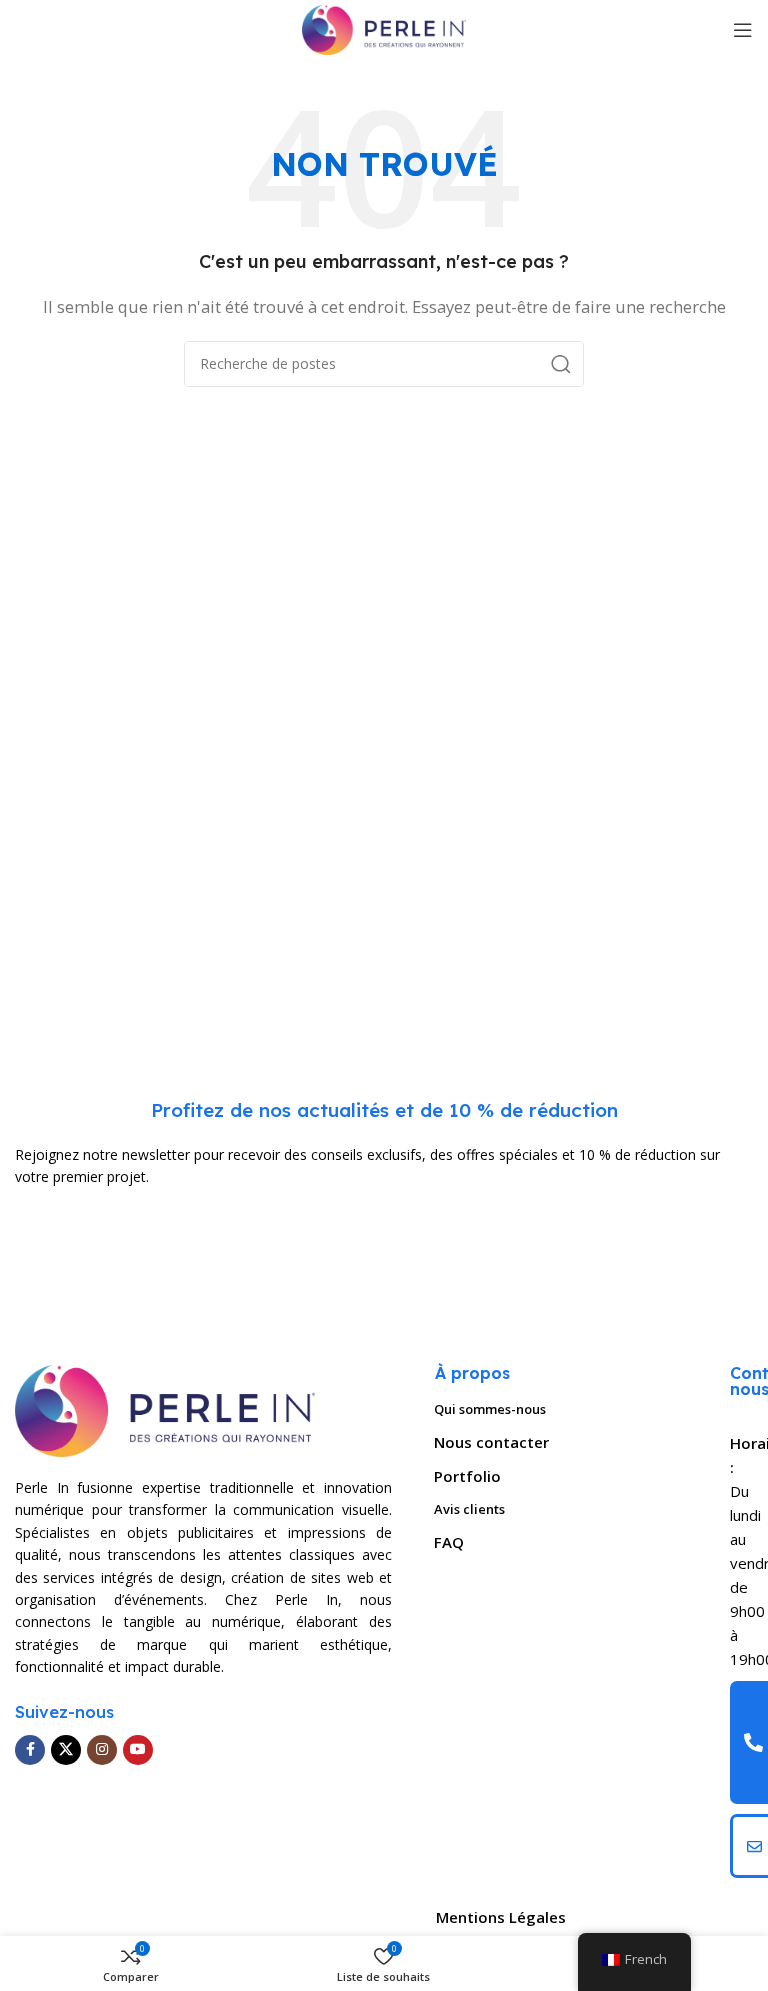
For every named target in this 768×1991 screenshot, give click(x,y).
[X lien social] (66, 1750)
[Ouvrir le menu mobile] (743, 30)
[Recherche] (561, 364)
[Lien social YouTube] (138, 1750)
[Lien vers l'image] (165, 1409)
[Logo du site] (383, 28)
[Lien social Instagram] (102, 1750)
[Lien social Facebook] (30, 1750)
